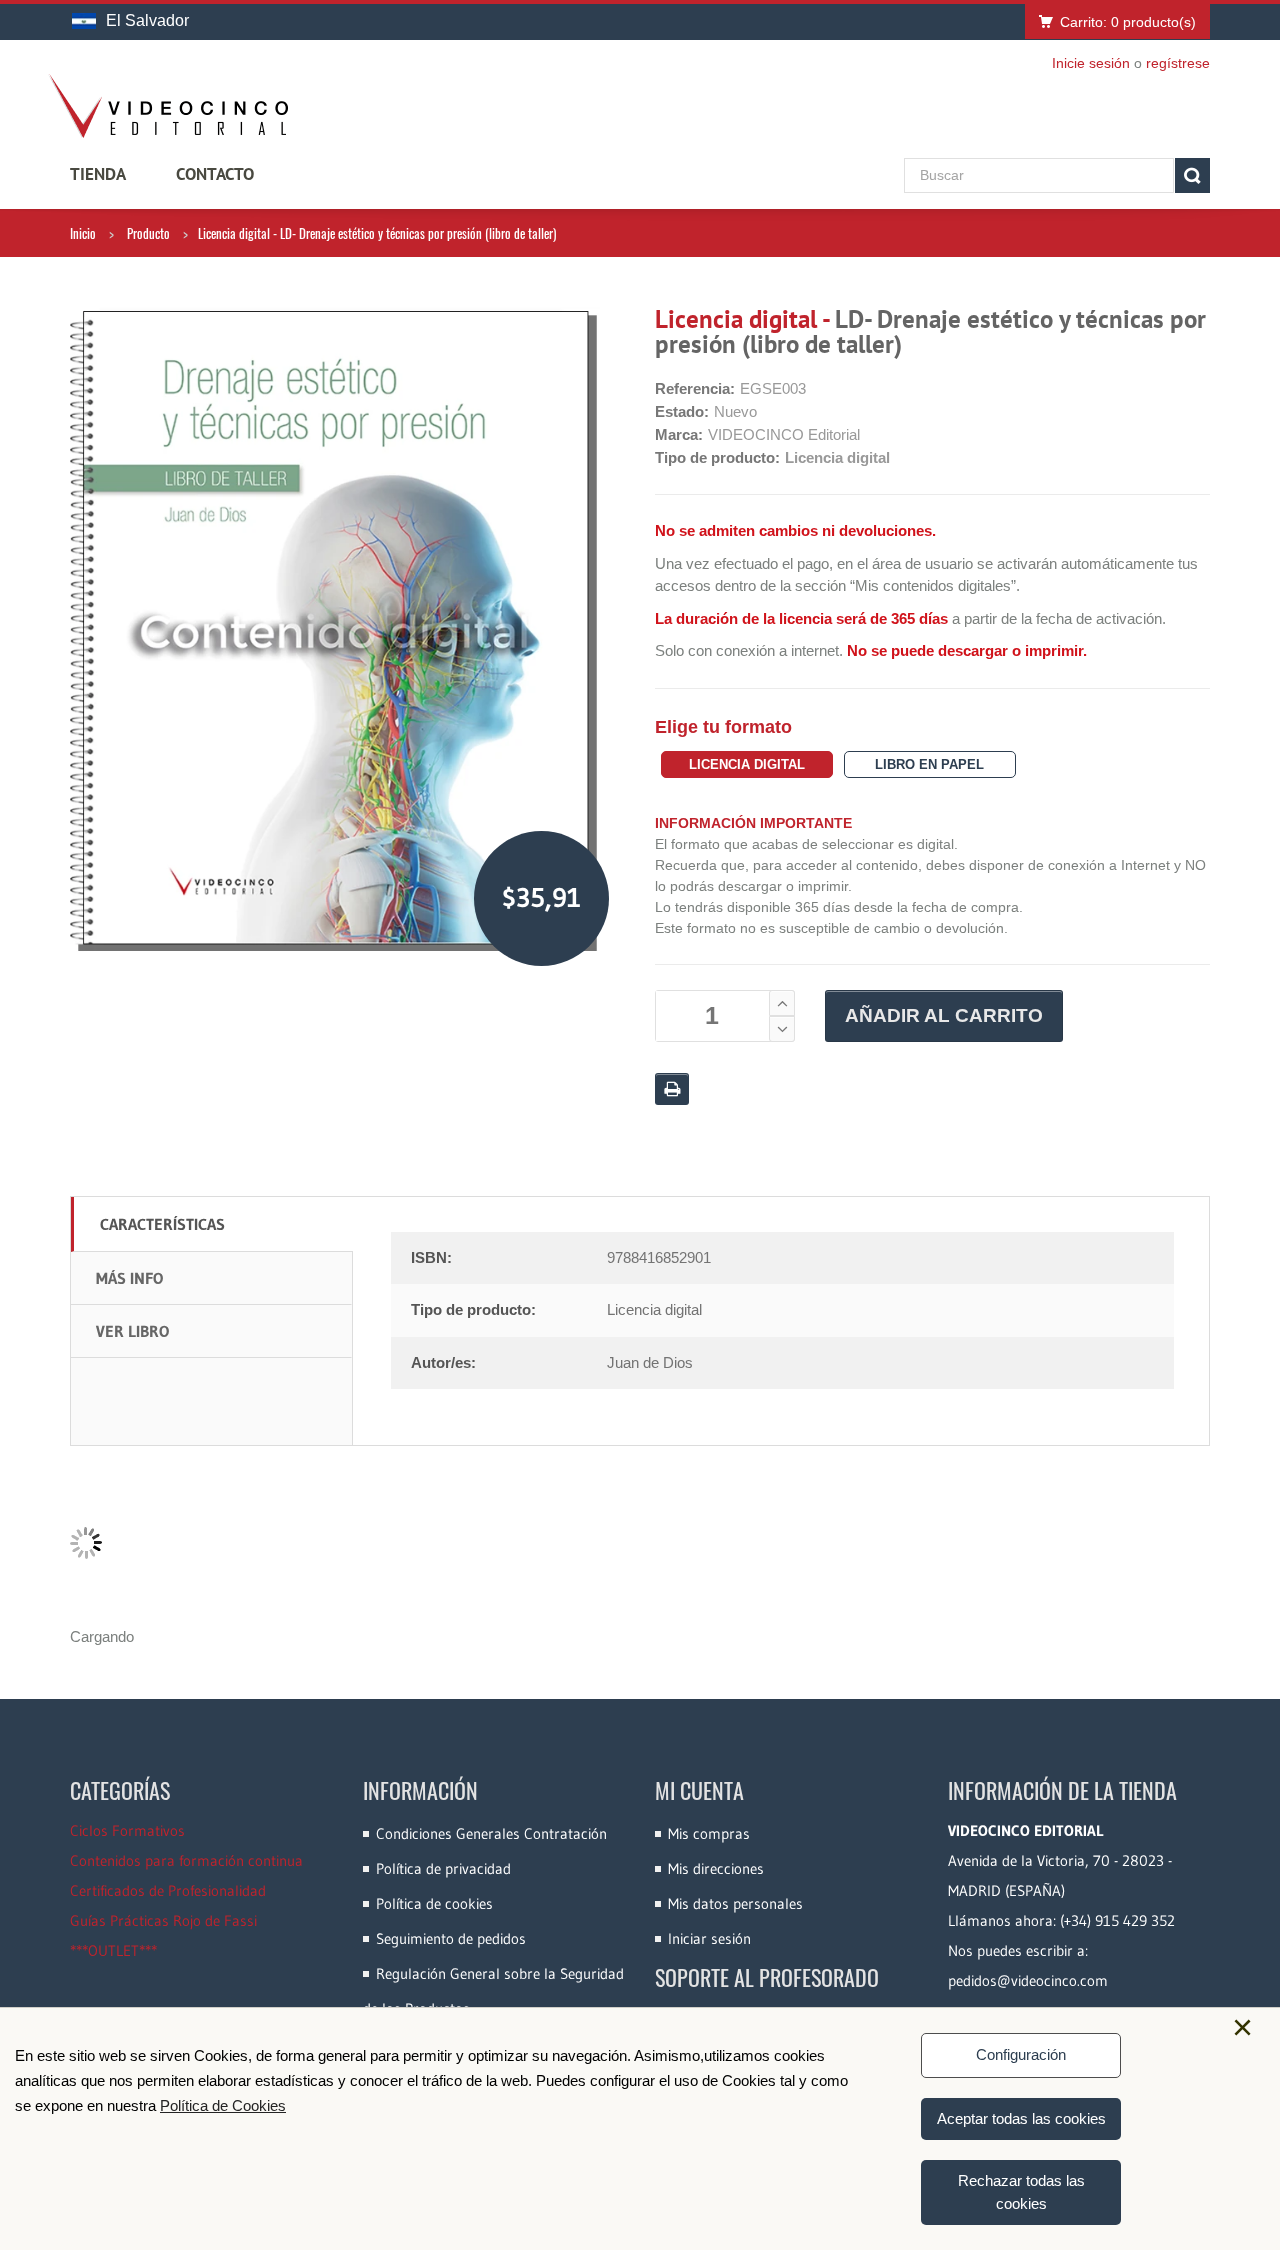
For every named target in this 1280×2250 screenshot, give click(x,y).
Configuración (1021, 2054)
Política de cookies (434, 1903)
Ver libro (132, 1331)
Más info (129, 1278)
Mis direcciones (716, 1868)
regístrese (1178, 63)
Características (162, 1224)
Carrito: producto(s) (1128, 22)
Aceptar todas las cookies (1021, 2118)
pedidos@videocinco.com (1028, 1980)
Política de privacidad (443, 1868)
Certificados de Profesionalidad (168, 1890)
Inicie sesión (1091, 63)
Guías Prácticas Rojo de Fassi (163, 1920)
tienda (98, 174)
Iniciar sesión (709, 1938)
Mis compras (709, 1833)
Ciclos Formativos (127, 1830)
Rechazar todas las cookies (1021, 2192)
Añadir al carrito (944, 1015)
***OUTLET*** (113, 1950)
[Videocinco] (168, 106)
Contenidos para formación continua (186, 1860)
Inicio (83, 233)
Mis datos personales (735, 1903)
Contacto (215, 174)
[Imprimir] (672, 1089)
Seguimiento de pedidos (451, 1938)
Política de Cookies (223, 2105)
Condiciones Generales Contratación (491, 1833)
